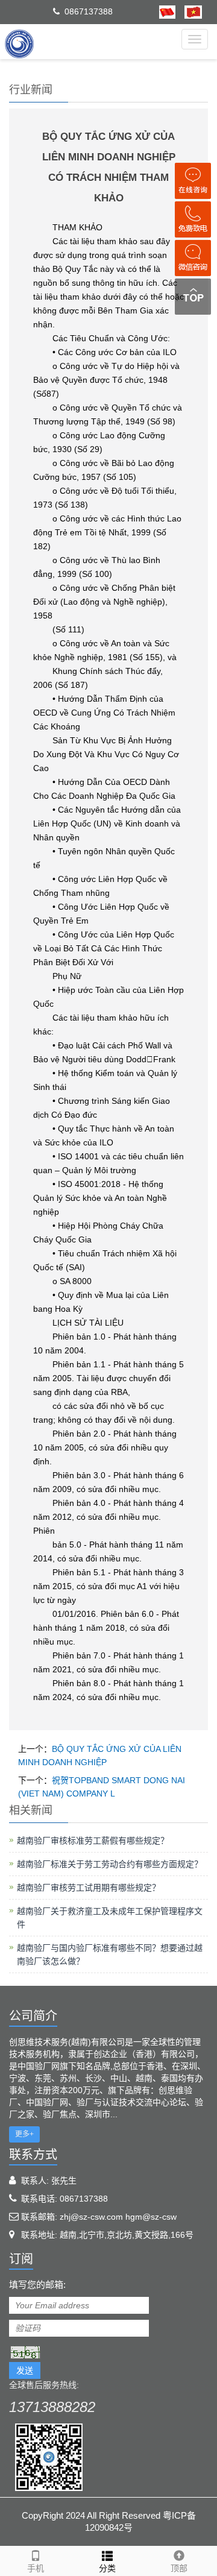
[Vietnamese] (189, 11)
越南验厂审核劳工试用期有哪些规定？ (89, 1888)
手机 (36, 2568)
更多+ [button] (24, 2134)
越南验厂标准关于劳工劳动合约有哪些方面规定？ (110, 1864)
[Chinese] (167, 11)
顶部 (179, 2568)
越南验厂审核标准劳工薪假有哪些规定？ (93, 1841)
